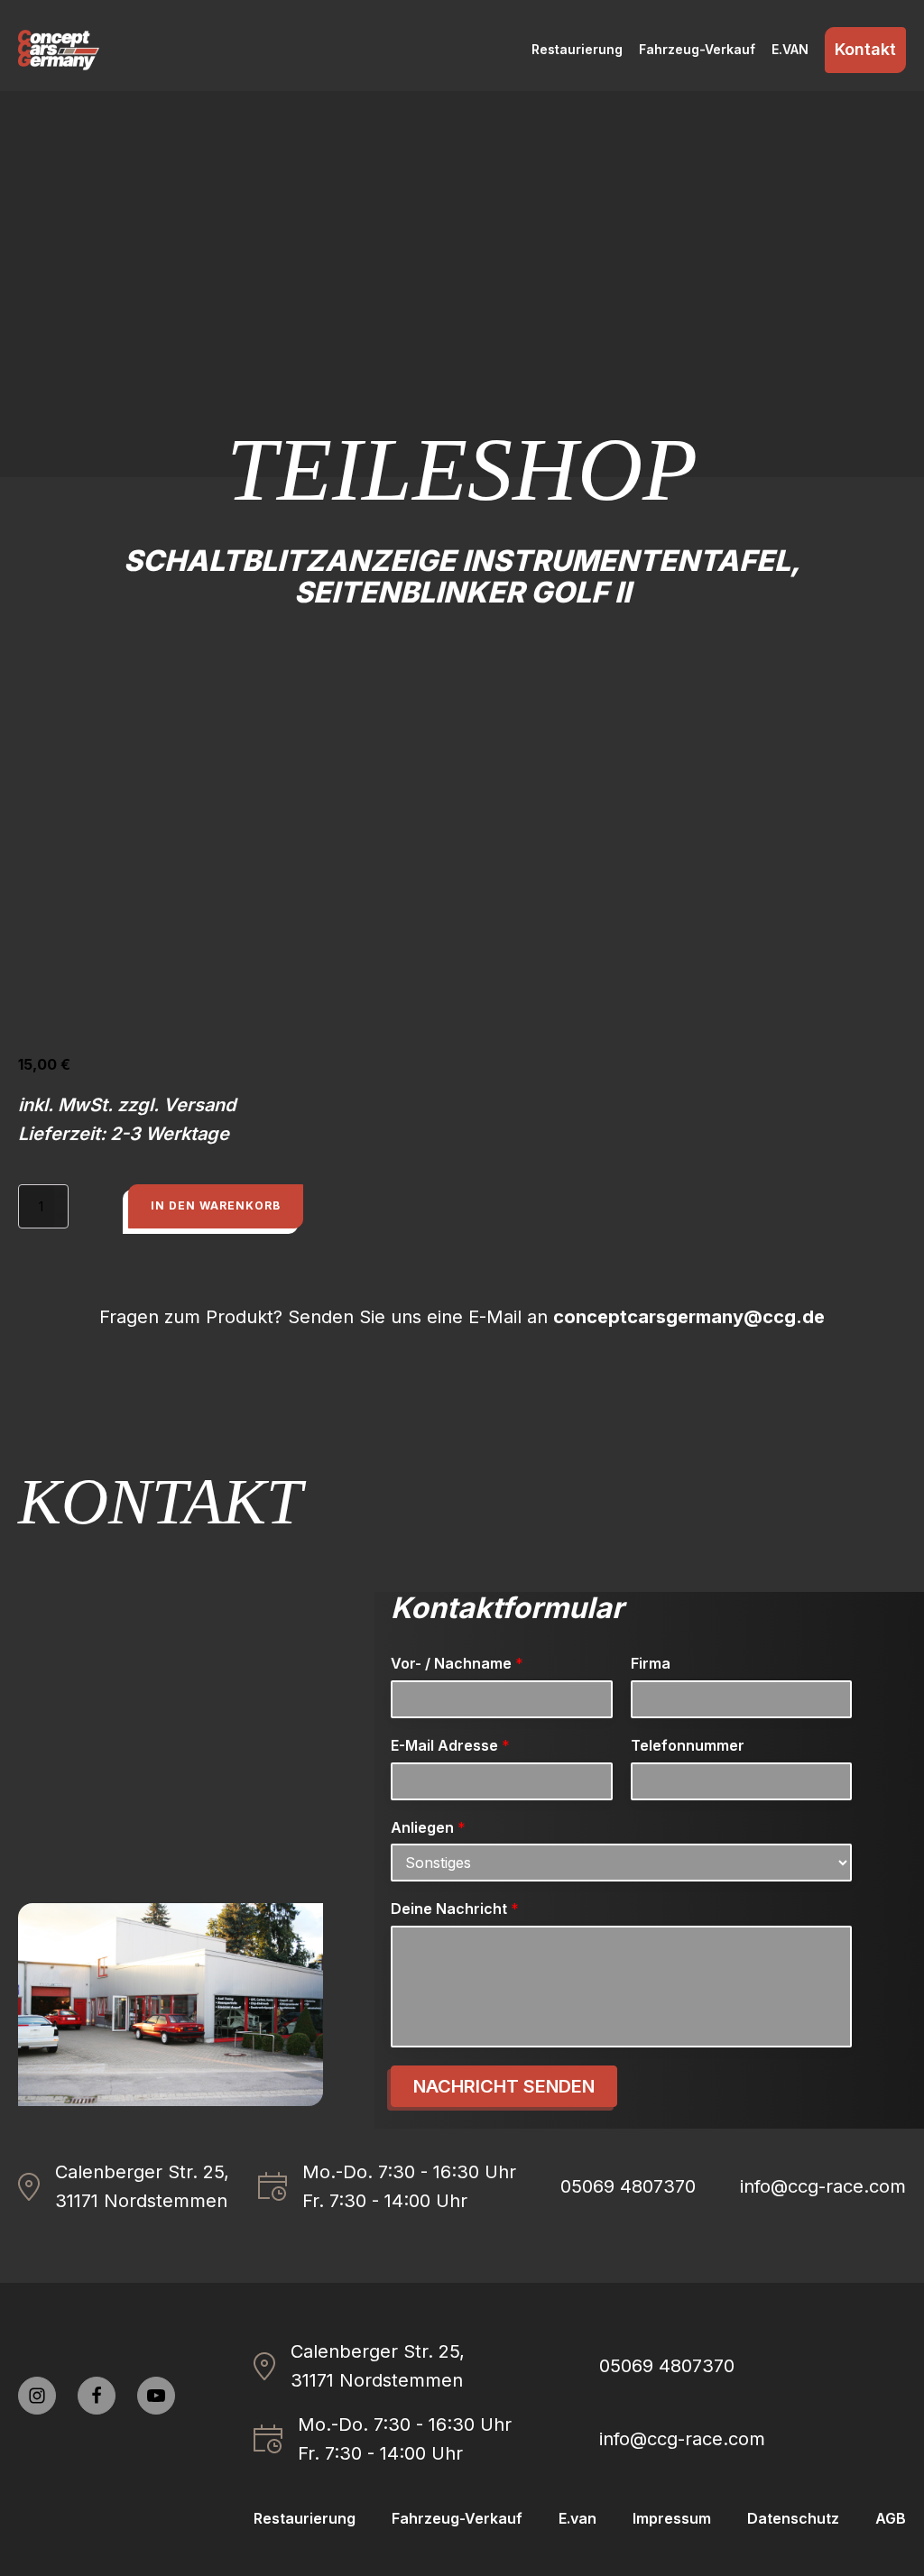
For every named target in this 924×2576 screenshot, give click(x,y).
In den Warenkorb (216, 1205)
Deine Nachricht (455, 1909)
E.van (577, 2518)
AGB (891, 2518)
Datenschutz (793, 2518)
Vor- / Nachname (457, 1663)
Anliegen (428, 1827)
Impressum (672, 2518)
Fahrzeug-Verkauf (697, 49)
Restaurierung (577, 49)
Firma (651, 1663)
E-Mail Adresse (450, 1745)
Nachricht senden (504, 2086)
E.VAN (790, 49)
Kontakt (865, 49)
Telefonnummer (688, 1745)
